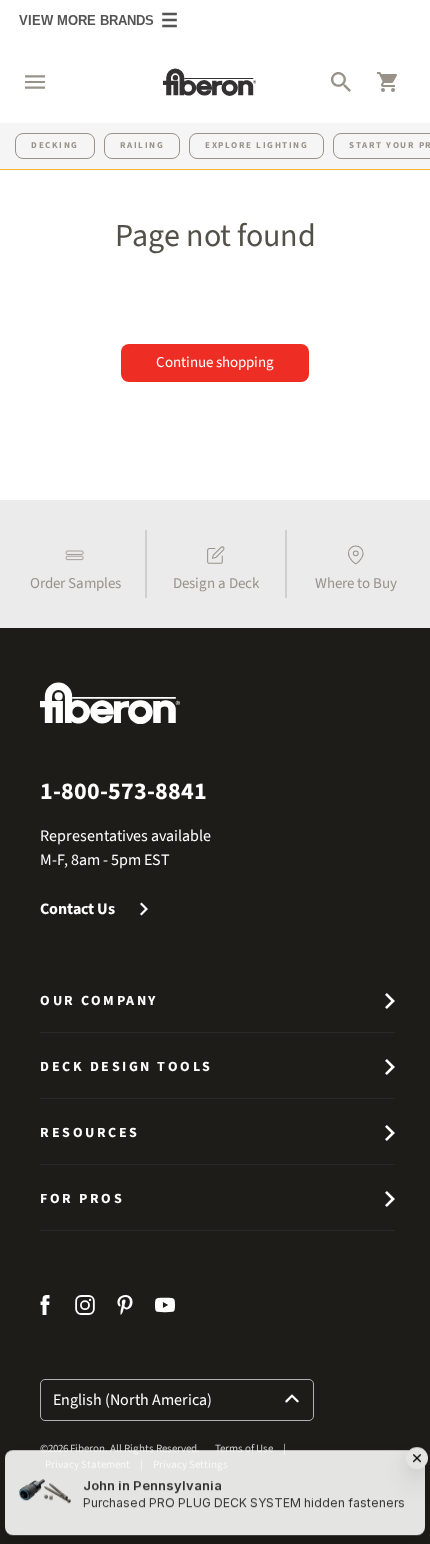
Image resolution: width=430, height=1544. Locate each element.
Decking (55, 145)
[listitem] (75, 564)
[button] (25, 82)
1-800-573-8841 (123, 792)
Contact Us (77, 909)
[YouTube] (165, 1308)
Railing (142, 145)
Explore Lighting (256, 145)
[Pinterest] (125, 1308)
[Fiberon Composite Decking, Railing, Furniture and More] (209, 82)
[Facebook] (47, 1308)
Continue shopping (215, 362)
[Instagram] (85, 1308)
